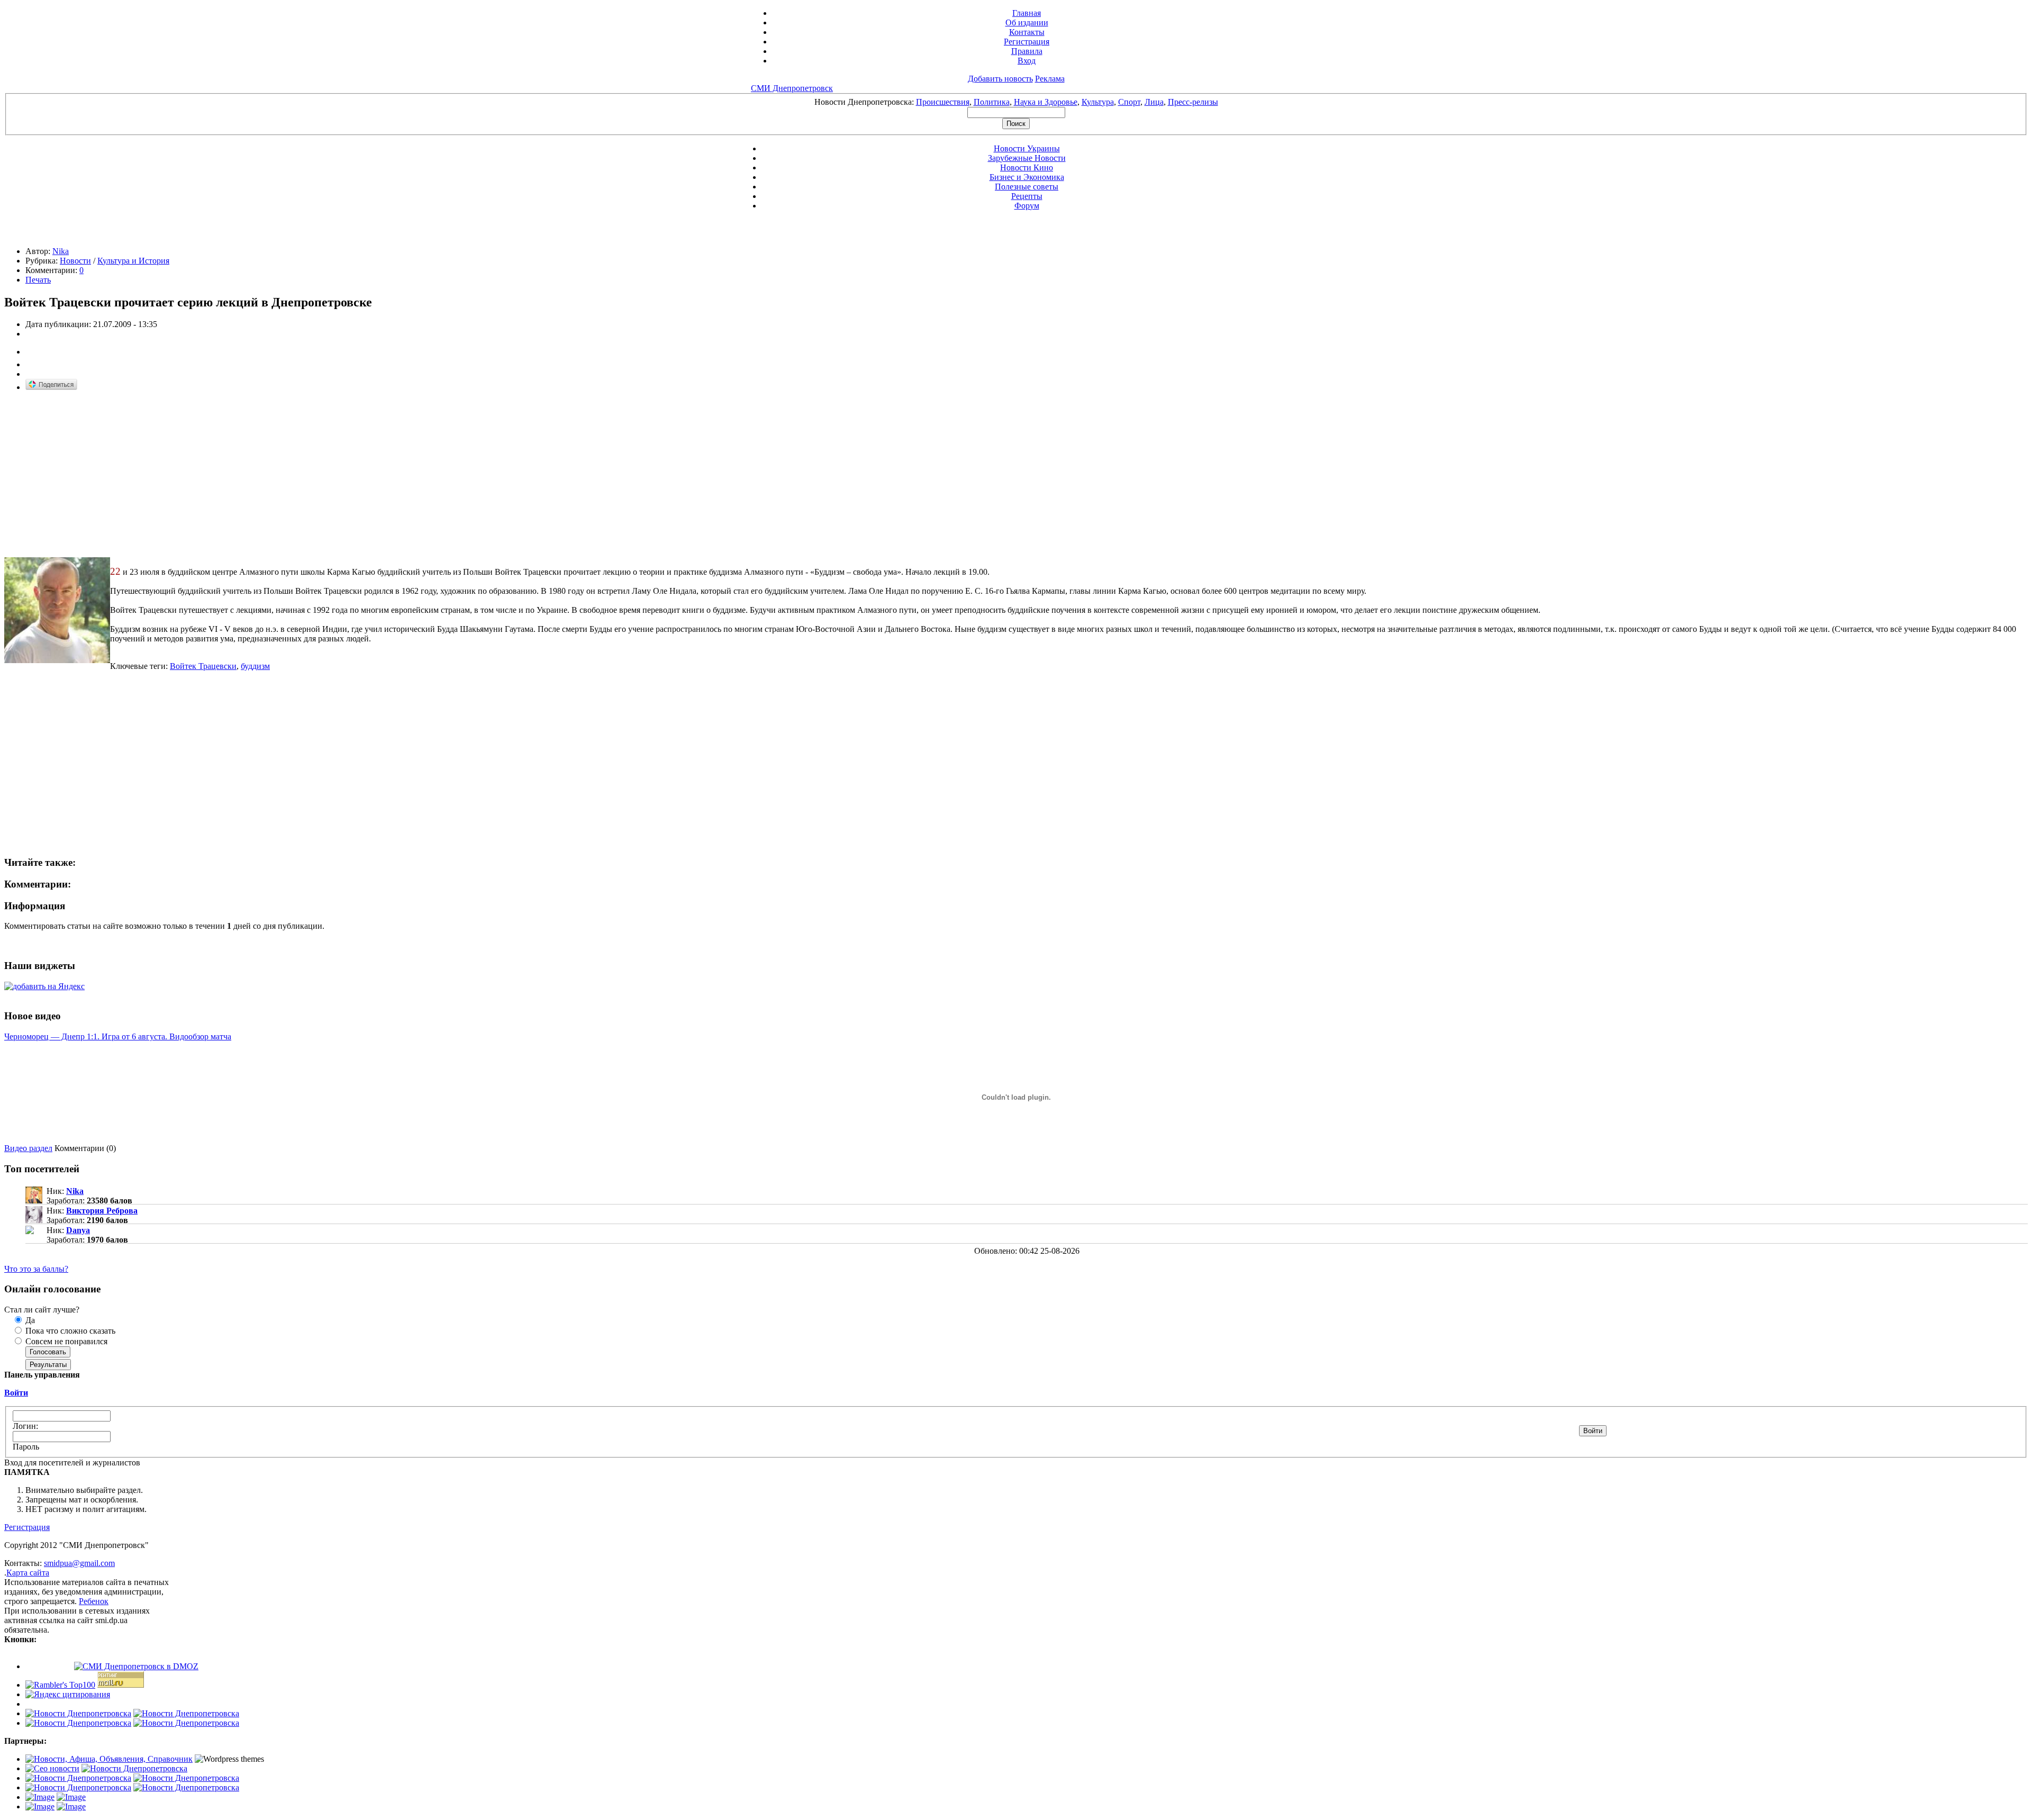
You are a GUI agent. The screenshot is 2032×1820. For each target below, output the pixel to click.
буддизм (255, 666)
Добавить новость (1000, 79)
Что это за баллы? (36, 1269)
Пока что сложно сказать (69, 1331)
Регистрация (1027, 42)
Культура (1098, 102)
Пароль (26, 1447)
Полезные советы (1027, 187)
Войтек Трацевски (203, 666)
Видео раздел (28, 1148)
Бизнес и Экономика (1027, 177)
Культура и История (133, 261)
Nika (61, 251)
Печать (38, 280)
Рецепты (1027, 196)
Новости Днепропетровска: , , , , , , (1016, 102)
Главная (1027, 13)
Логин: (25, 1426)
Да (29, 1320)
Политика (992, 102)
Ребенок (94, 1601)
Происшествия (943, 102)
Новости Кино (1027, 167)
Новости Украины (1027, 148)
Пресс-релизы (1193, 102)
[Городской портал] (109, 1759)
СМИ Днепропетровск (792, 88)
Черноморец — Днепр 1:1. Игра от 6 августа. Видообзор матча (118, 1036)
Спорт (1129, 102)
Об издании (1027, 22)
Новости (75, 261)
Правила (1027, 51)
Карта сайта (28, 1573)
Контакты (1027, 32)
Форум (1027, 206)
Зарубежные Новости (1027, 158)
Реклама (1050, 79)
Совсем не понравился (65, 1341)
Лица (1154, 102)
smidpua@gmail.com (79, 1563)
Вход (1027, 61)
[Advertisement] (93, 475)
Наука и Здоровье (1046, 102)
